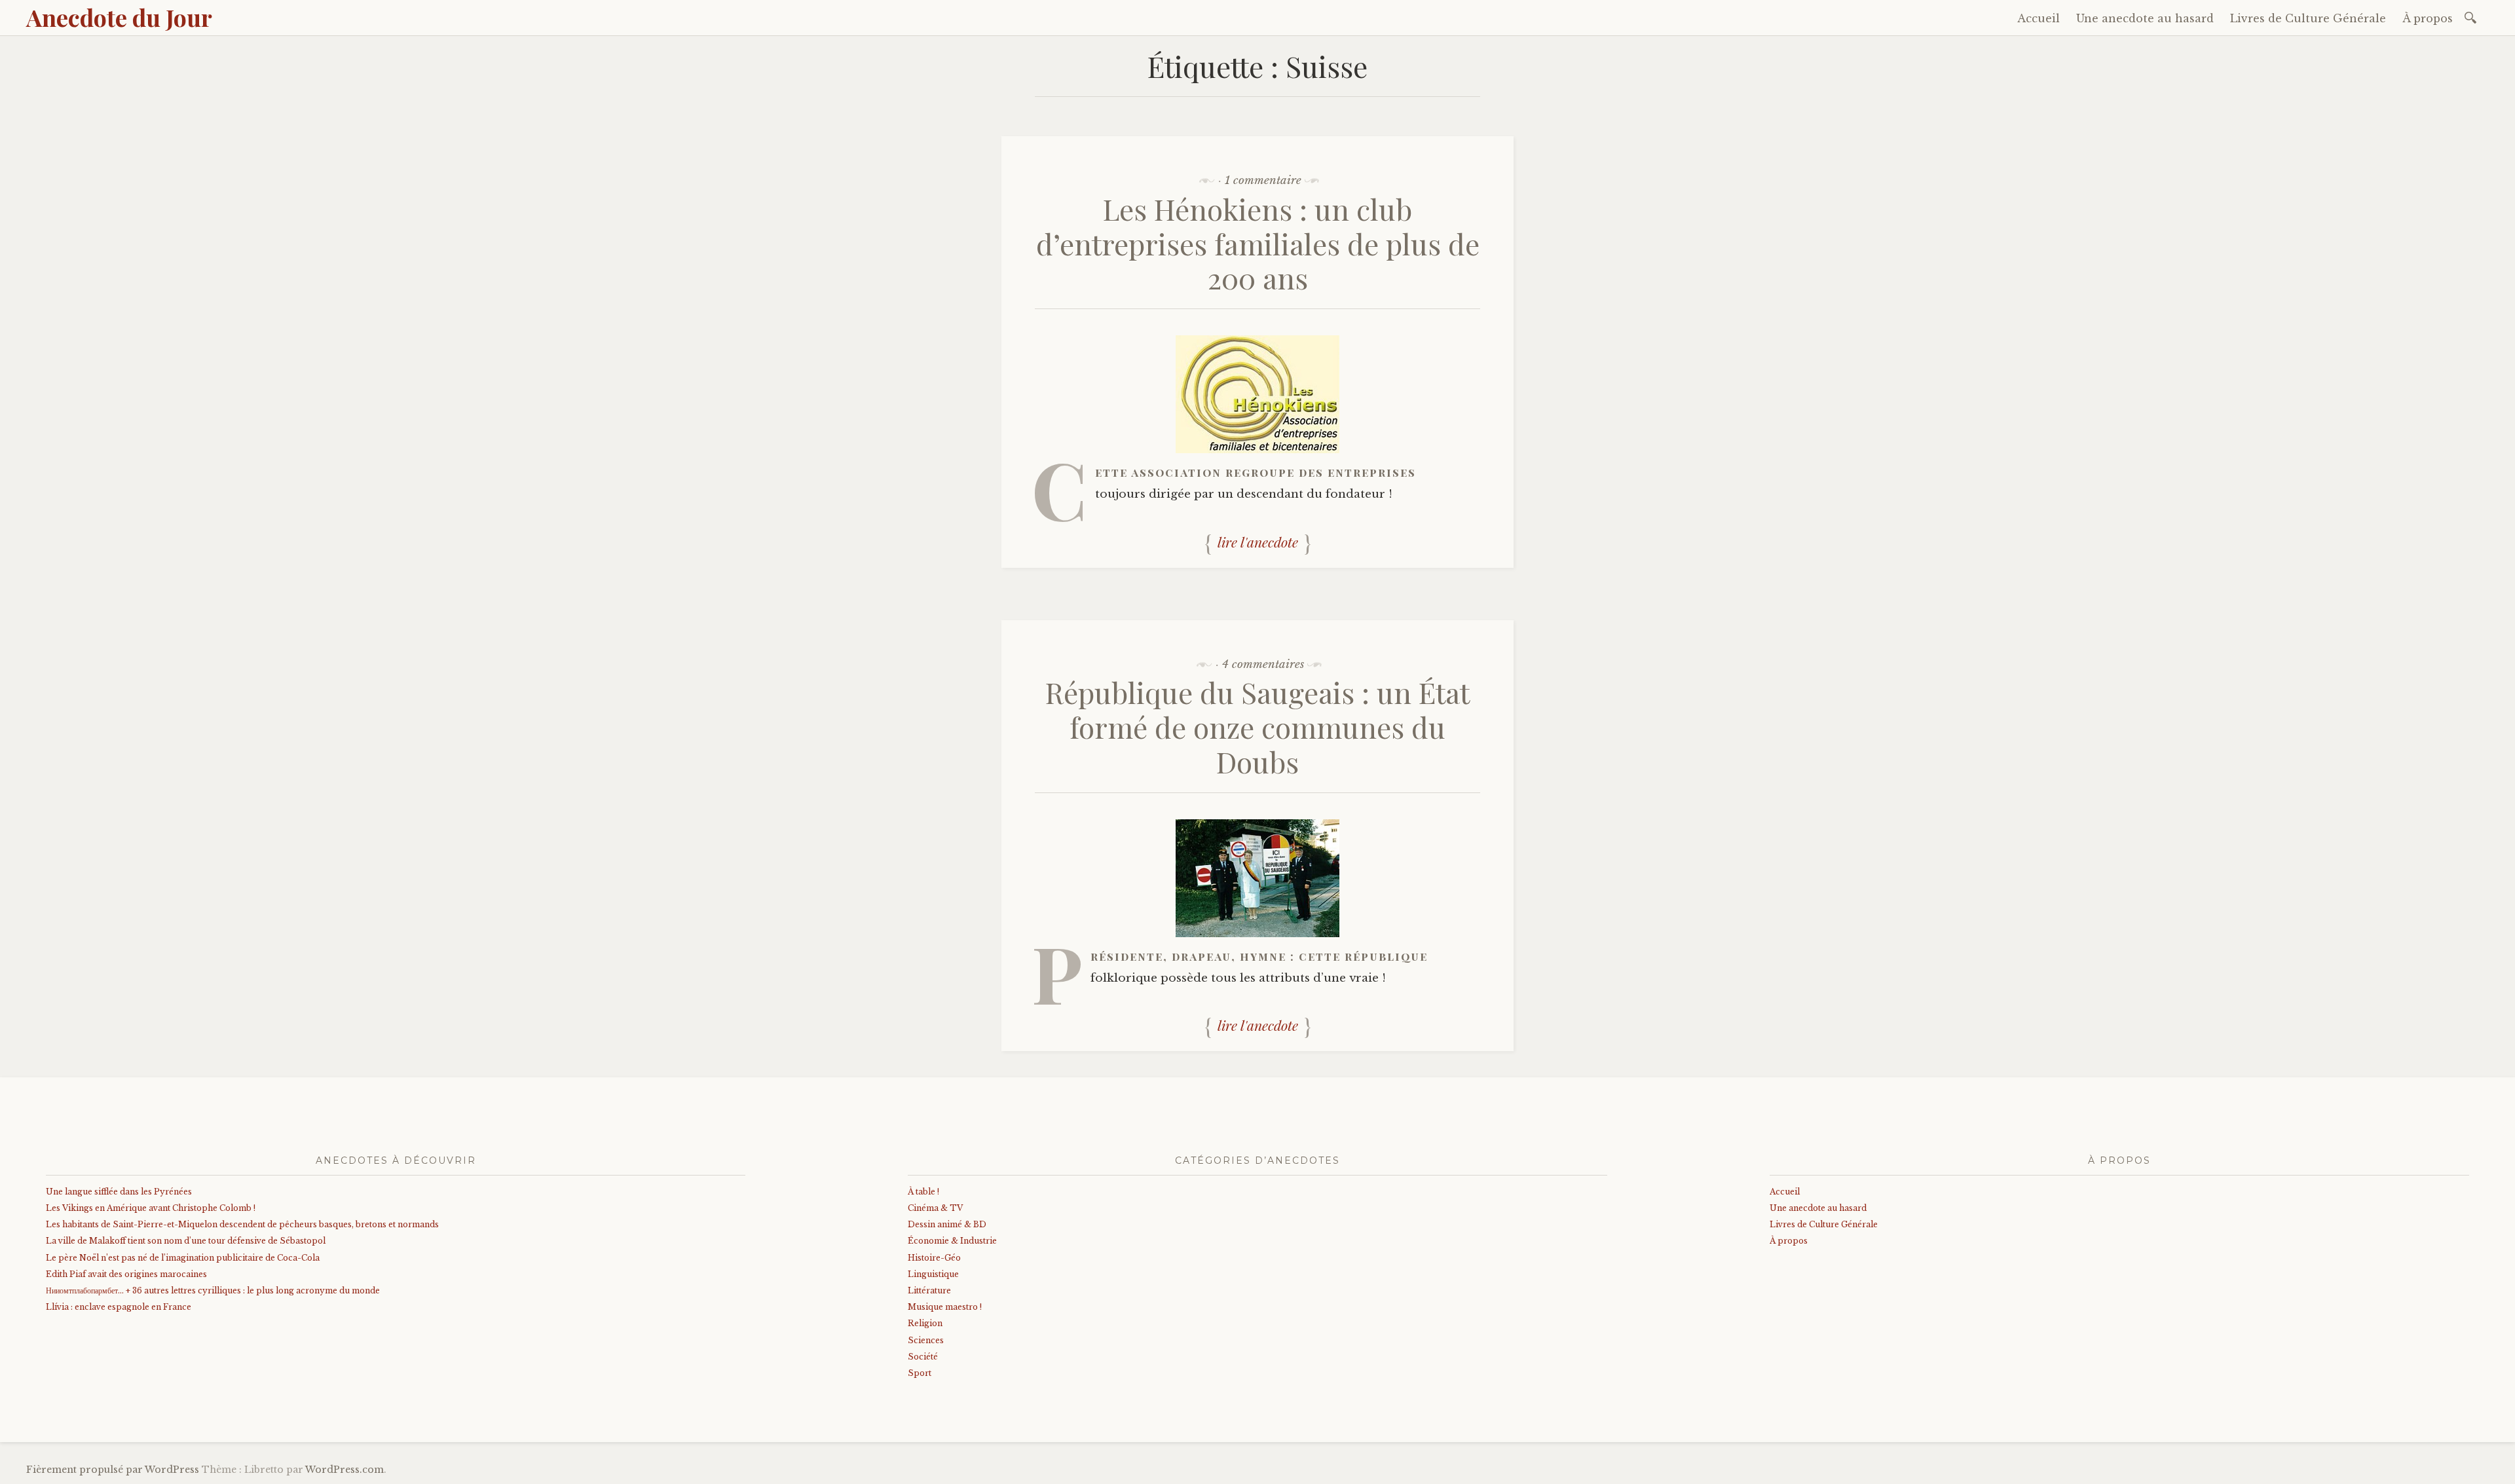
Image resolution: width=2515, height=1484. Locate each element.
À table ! (923, 1192)
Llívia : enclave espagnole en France (119, 1307)
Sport (920, 1373)
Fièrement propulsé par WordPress (113, 1470)
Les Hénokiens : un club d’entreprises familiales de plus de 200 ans (1258, 243)
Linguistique (933, 1274)
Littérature (929, 1290)
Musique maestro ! (945, 1307)
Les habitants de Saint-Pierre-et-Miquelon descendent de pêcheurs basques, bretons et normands (242, 1224)
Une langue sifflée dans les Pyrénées (119, 1192)
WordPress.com (345, 1470)
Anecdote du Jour (119, 17)
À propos (2428, 18)
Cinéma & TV (935, 1208)
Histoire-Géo (934, 1258)
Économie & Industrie (952, 1241)
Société (923, 1357)
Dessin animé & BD (947, 1224)
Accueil (2039, 18)
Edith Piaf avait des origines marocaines (126, 1274)
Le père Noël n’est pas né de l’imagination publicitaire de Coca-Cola (183, 1258)
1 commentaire (1263, 180)
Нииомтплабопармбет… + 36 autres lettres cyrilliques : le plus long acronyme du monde (213, 1290)
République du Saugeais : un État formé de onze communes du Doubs (1257, 727)
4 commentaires (1263, 664)
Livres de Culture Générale (2308, 18)
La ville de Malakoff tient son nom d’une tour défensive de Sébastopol (186, 1241)
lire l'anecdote (1258, 542)
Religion (925, 1323)
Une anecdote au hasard (2145, 18)
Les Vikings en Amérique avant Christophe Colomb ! (151, 1208)
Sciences (926, 1340)
